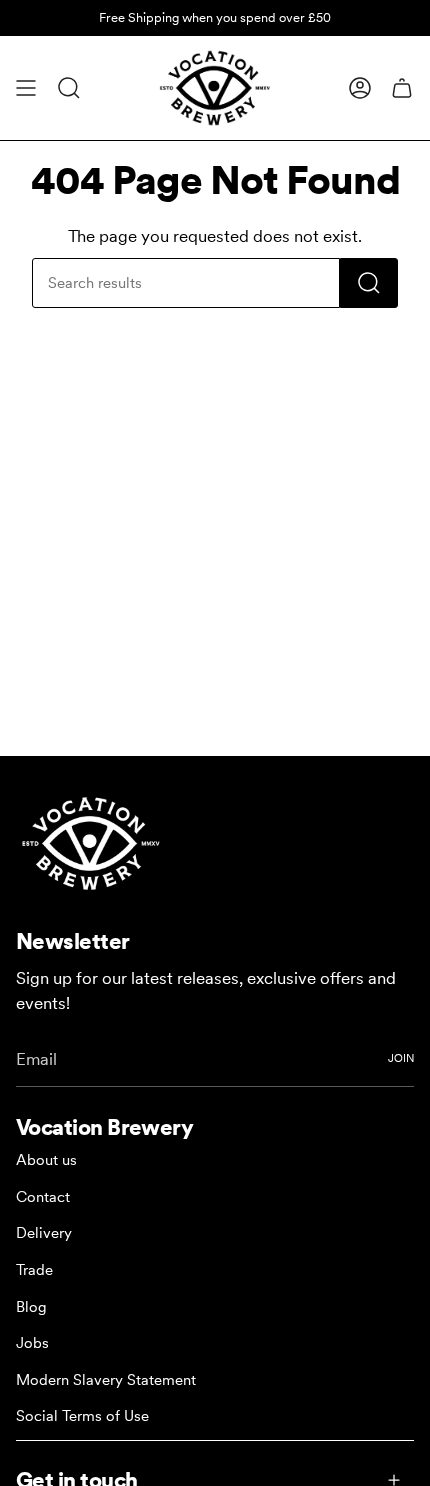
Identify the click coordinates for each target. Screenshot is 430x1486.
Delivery (44, 1233)
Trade (34, 1270)
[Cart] (402, 88)
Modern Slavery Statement (106, 1380)
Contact (43, 1197)
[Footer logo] (91, 843)
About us (46, 1160)
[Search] (369, 283)
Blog (31, 1307)
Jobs (32, 1343)
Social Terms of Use (82, 1416)
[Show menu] (26, 88)
